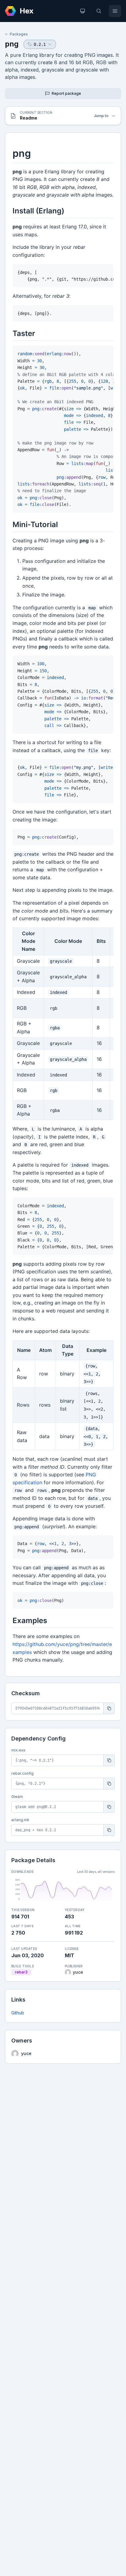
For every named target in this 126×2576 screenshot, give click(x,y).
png (12, 44)
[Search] (99, 11)
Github (18, 2013)
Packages (19, 34)
